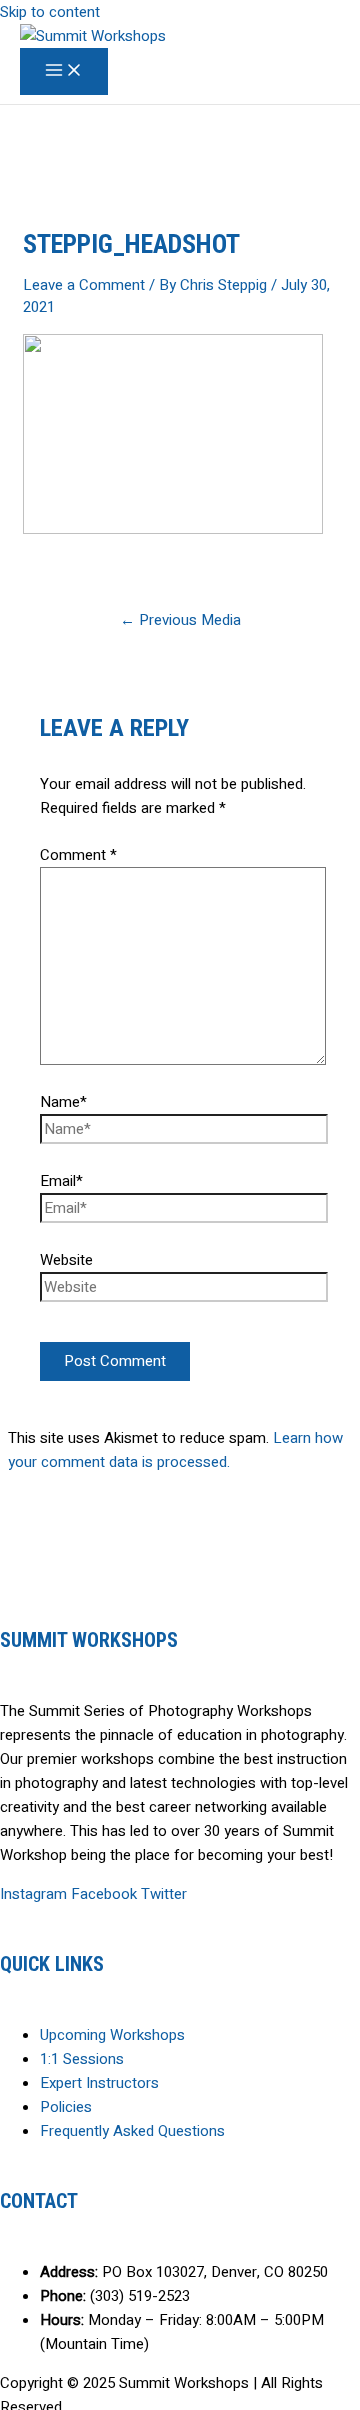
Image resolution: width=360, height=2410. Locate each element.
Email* (61, 1181)
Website (66, 1260)
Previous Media (180, 620)
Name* (63, 1102)
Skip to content (50, 12)
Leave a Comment (84, 285)
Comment (78, 855)
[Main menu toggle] (64, 71)
